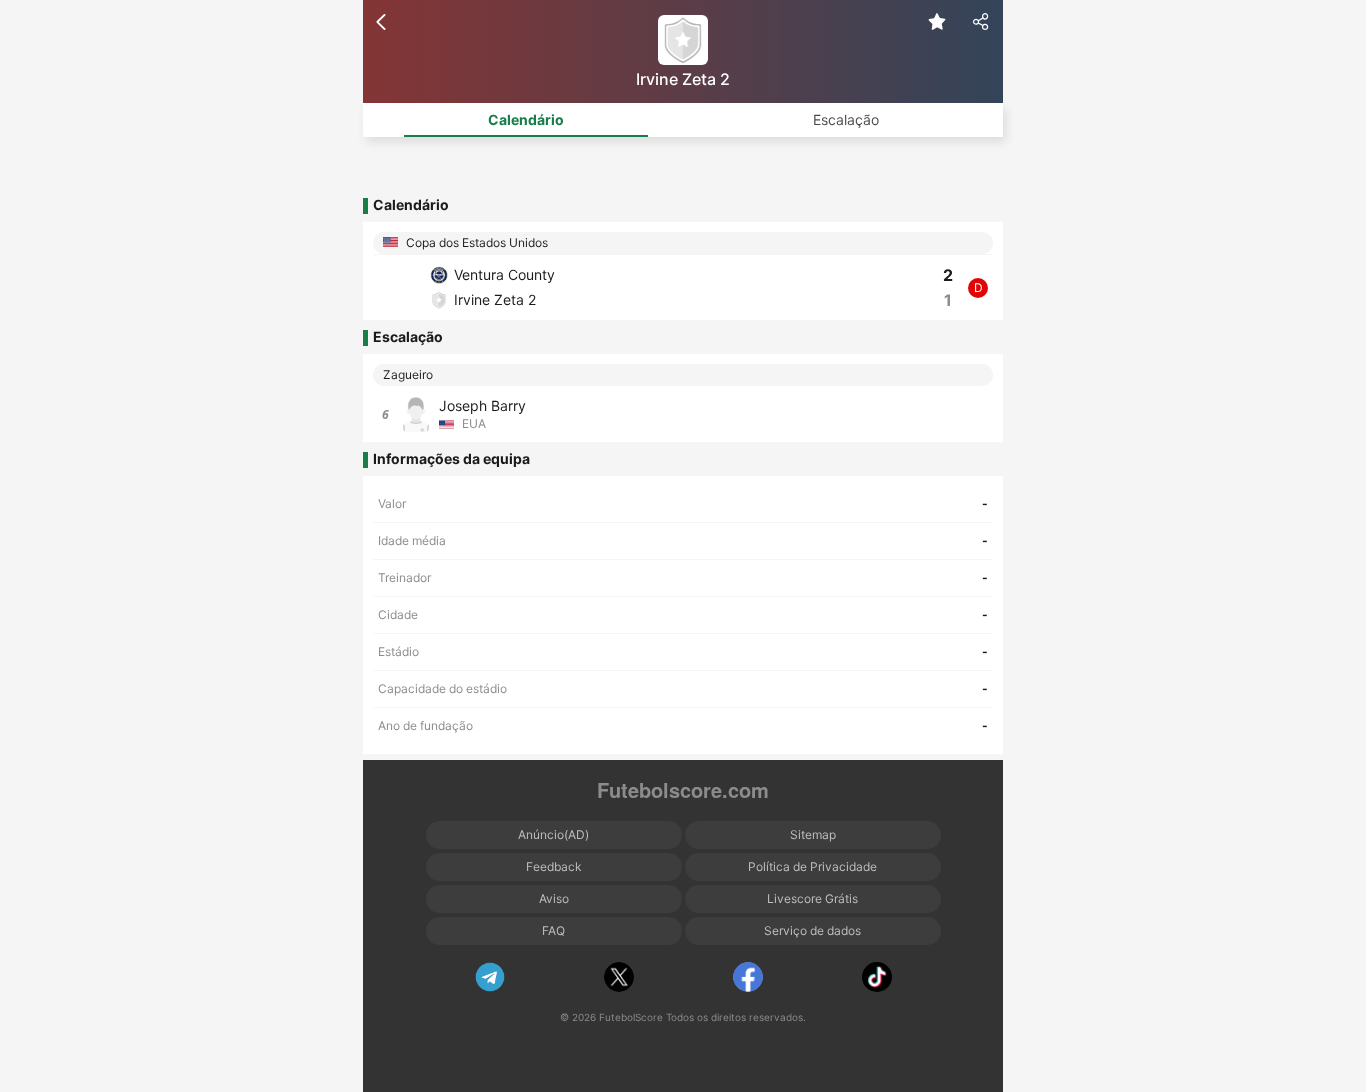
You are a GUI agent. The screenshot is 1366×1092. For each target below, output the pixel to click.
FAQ (553, 930)
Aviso (554, 898)
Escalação (846, 119)
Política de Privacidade (812, 866)
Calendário (526, 119)
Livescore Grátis (812, 898)
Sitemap (813, 834)
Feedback (554, 866)
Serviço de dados (812, 930)
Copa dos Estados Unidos (475, 242)
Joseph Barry (482, 405)
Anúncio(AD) (553, 834)
